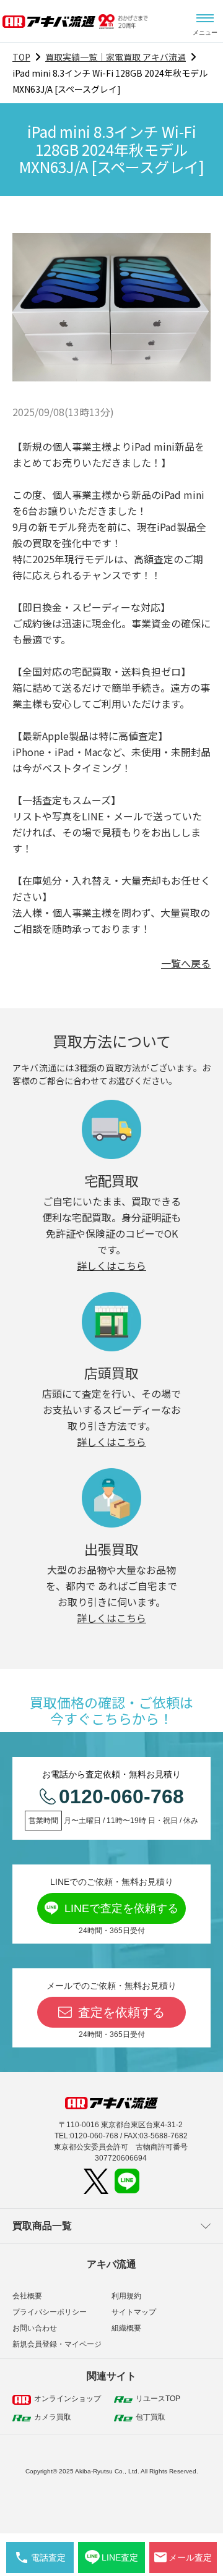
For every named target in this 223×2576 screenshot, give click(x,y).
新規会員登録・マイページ (57, 2344)
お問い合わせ (35, 2328)
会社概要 (27, 2296)
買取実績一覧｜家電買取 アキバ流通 (116, 57)
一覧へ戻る (186, 963)
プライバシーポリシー (50, 2312)
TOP (21, 57)
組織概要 (126, 2328)
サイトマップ (134, 2312)
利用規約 (126, 2296)
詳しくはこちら (111, 1265)
